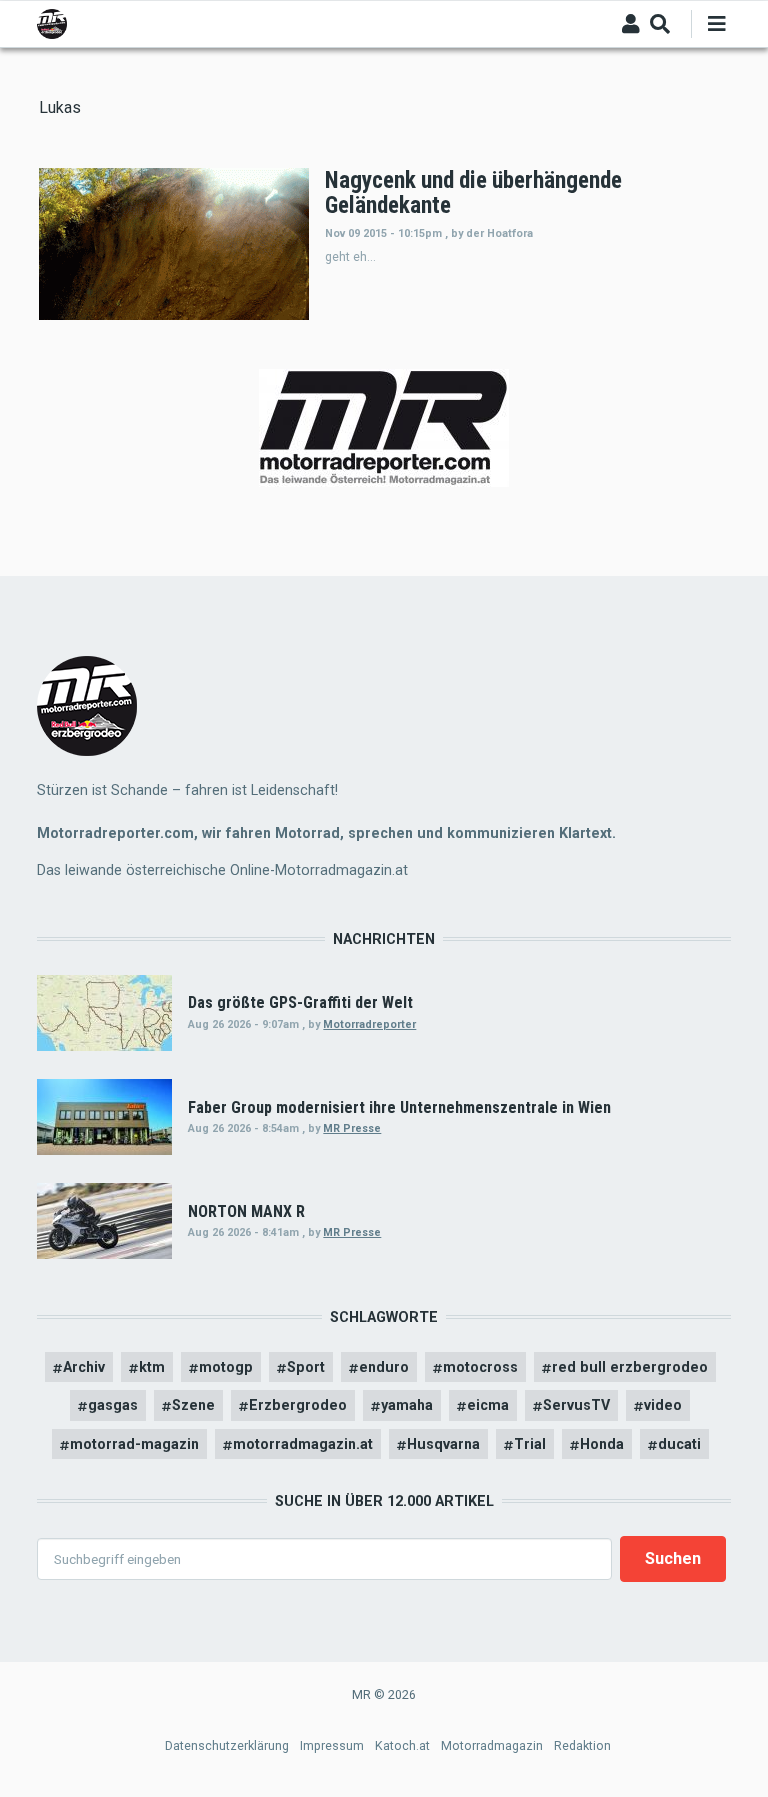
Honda (602, 1444)
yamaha (407, 1405)
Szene (193, 1405)
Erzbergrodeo (298, 1405)
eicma (488, 1405)
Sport (306, 1367)
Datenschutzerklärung (227, 1745)
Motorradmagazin (492, 1745)
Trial (530, 1444)
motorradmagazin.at (303, 1444)
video (663, 1405)
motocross (480, 1367)
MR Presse (352, 1128)
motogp (226, 1367)
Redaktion (582, 1745)
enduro (384, 1367)
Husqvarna (443, 1444)
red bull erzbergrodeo (630, 1367)
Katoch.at (402, 1745)
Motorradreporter (369, 1024)
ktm (152, 1367)
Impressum (332, 1745)
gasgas (113, 1405)
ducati (679, 1444)
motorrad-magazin (134, 1444)
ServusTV (576, 1405)
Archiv (84, 1367)
